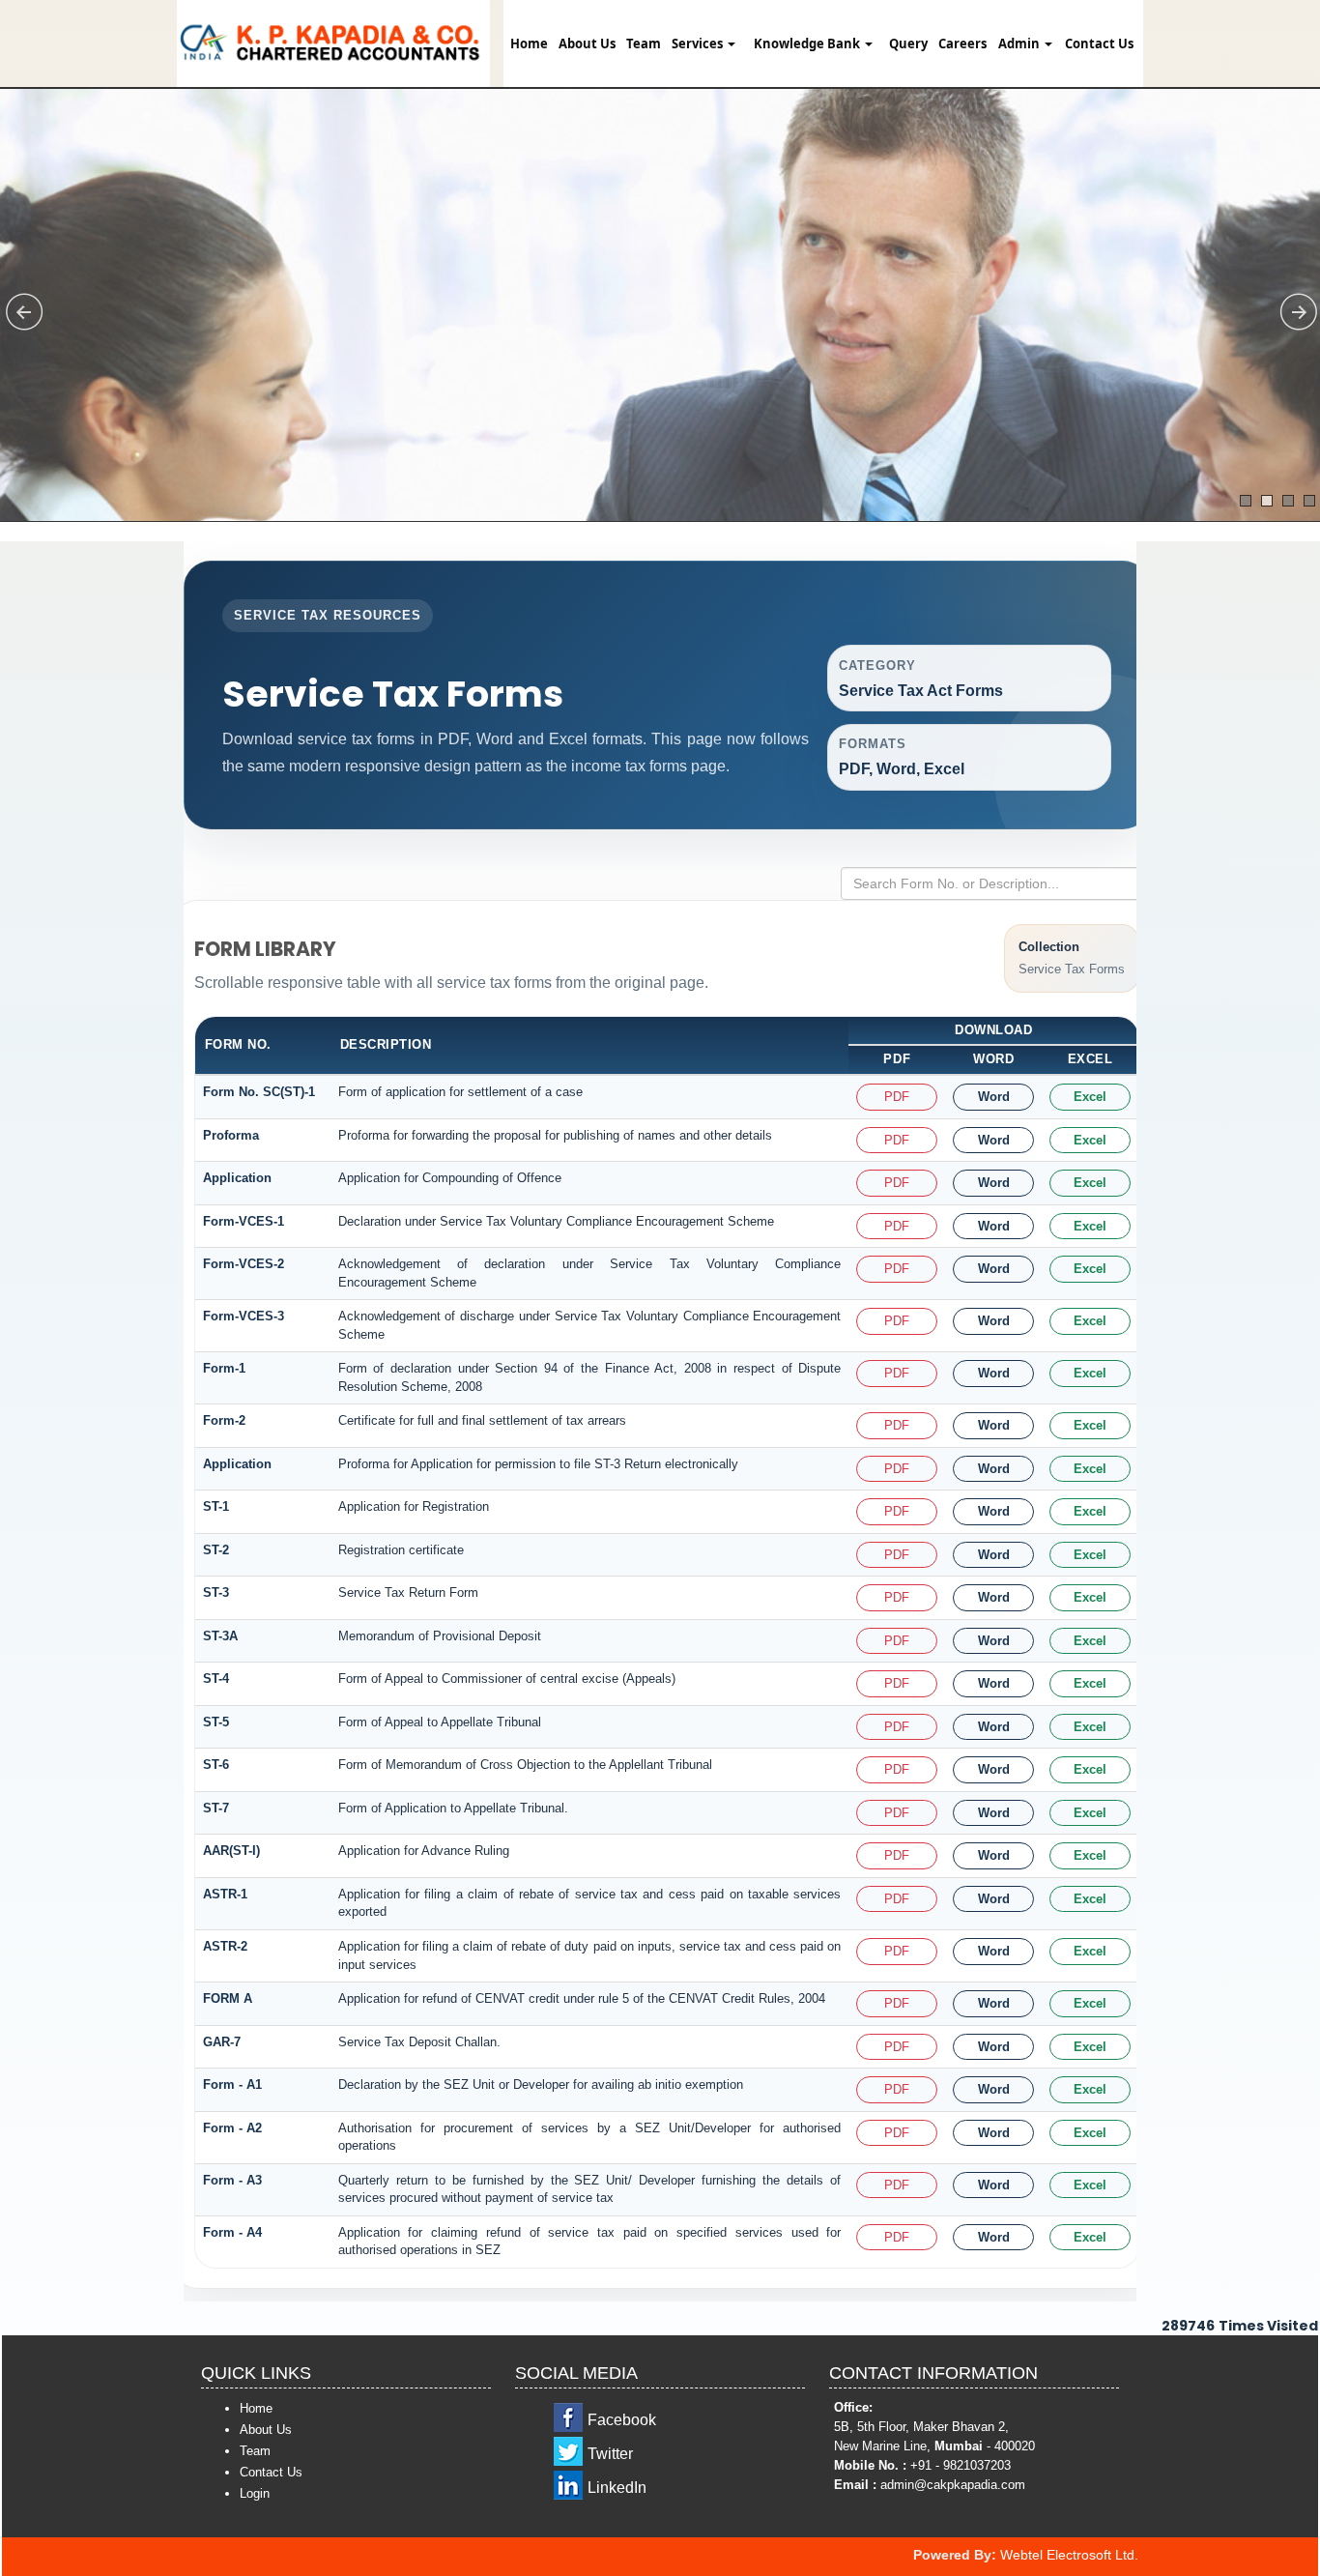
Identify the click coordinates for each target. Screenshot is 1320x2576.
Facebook (622, 2420)
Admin (1020, 43)
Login (255, 2493)
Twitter (610, 2454)
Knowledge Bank (808, 43)
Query (908, 43)
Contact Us (1099, 43)
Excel (1090, 1097)
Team (644, 43)
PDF (897, 1097)
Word (994, 1097)
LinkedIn (617, 2488)
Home (529, 43)
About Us (587, 43)
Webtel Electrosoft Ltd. (1069, 2555)
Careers (962, 43)
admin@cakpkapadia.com (953, 2485)
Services (699, 43)
